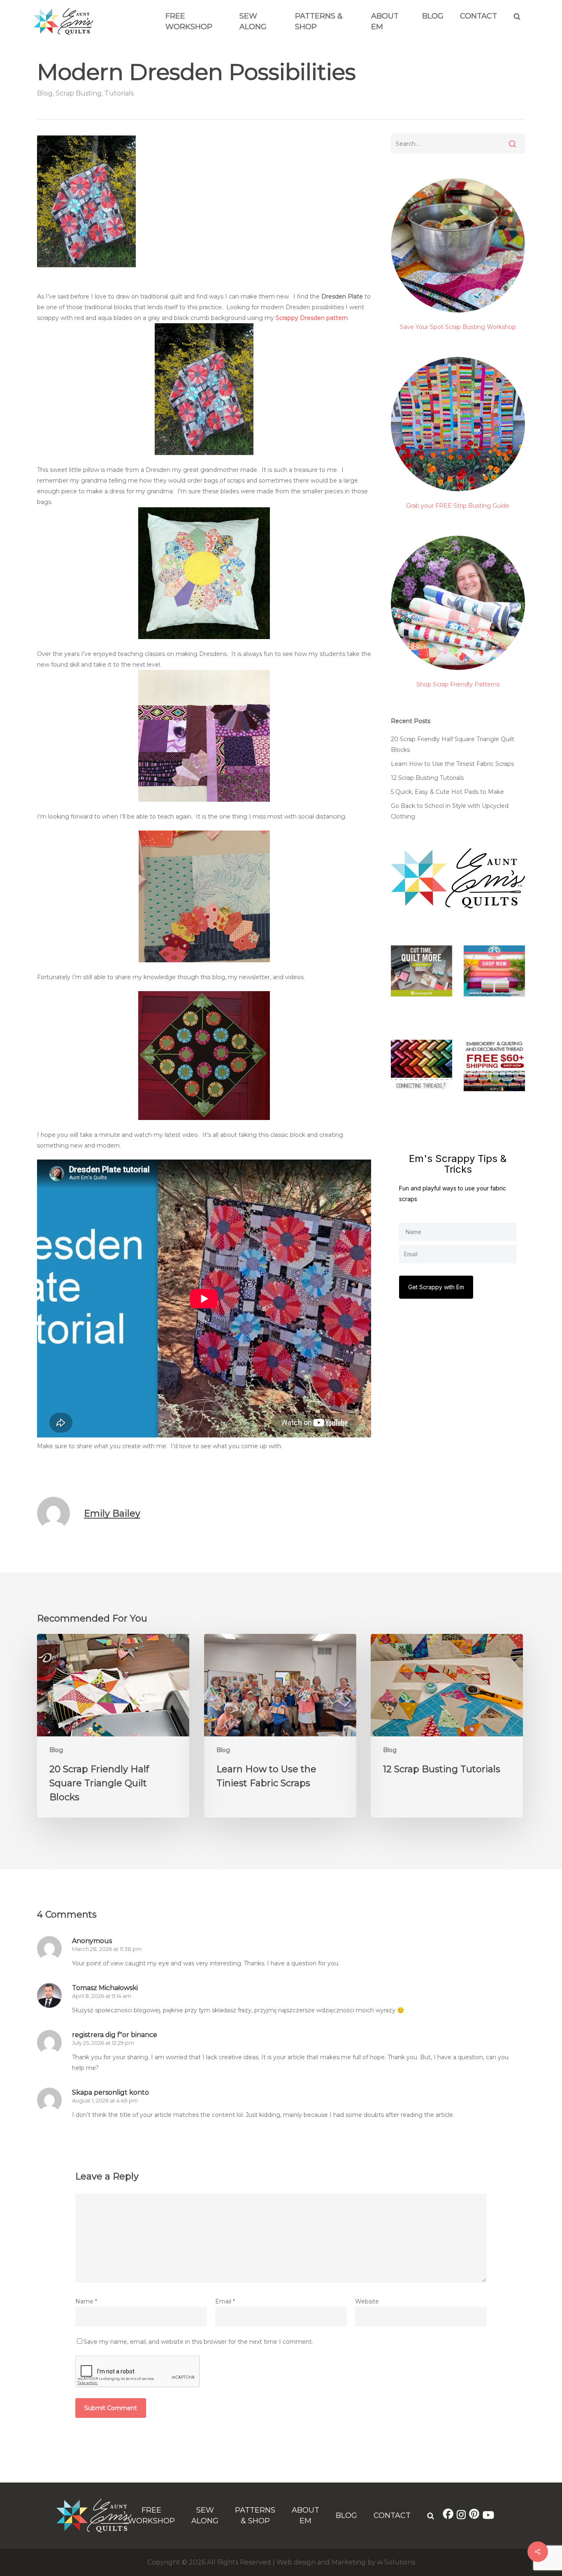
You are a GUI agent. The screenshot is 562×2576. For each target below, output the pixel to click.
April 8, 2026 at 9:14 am (102, 1996)
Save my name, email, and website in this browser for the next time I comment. (198, 2342)
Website (367, 2301)
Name (86, 2301)
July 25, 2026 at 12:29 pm (103, 2043)
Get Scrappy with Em (436, 1287)
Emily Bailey (112, 1513)
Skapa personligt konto (110, 2092)
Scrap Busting (79, 93)
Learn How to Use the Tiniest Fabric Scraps (452, 764)
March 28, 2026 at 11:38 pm (107, 1949)
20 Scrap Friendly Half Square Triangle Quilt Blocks (453, 744)
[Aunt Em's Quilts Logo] (63, 33)
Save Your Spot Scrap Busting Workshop (458, 327)
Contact (478, 16)
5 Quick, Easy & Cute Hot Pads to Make (447, 792)
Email (225, 2301)
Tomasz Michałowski (105, 1988)
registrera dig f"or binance (115, 2035)
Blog (433, 16)
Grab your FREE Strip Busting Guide (458, 506)
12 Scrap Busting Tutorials (427, 778)
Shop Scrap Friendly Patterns (458, 684)
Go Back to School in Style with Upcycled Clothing (450, 811)
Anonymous (92, 1941)
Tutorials (119, 93)
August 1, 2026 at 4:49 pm (105, 2100)
